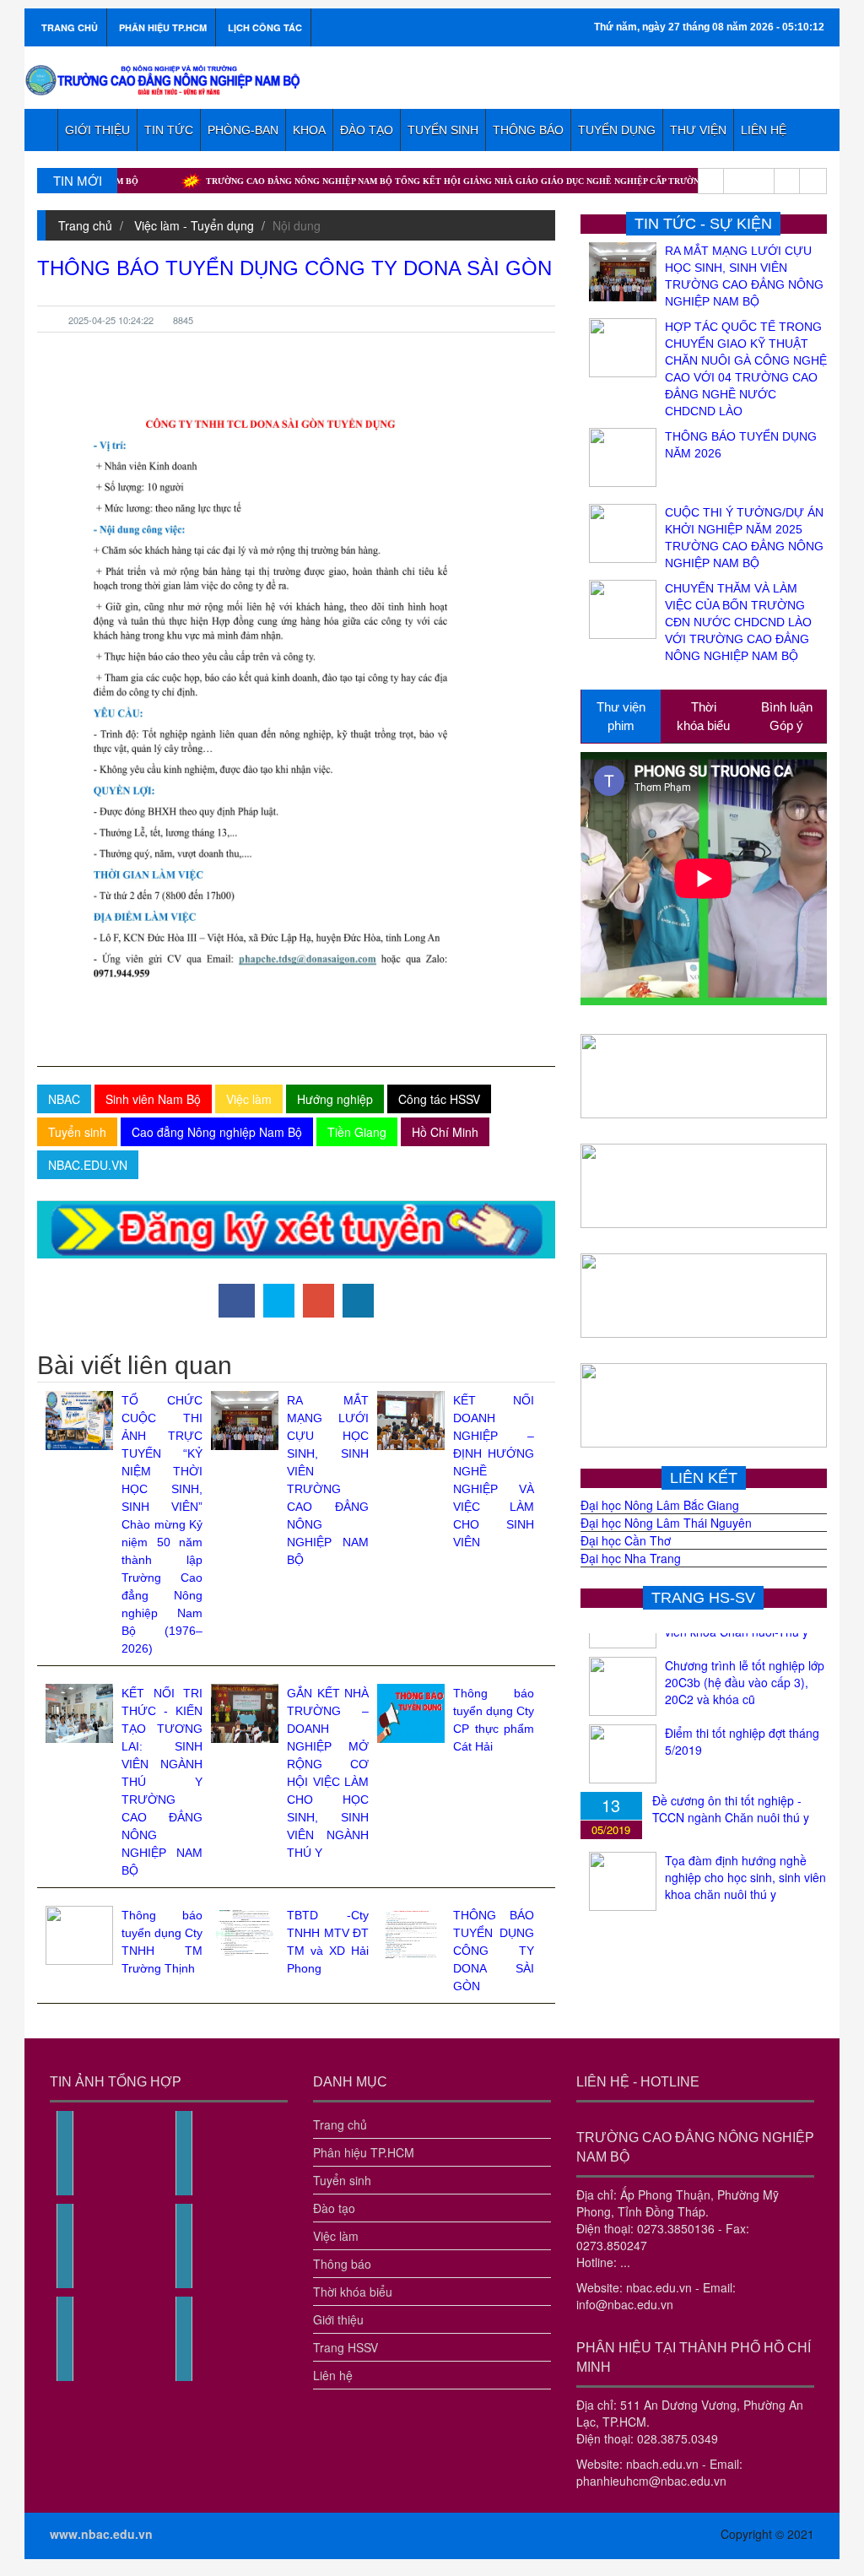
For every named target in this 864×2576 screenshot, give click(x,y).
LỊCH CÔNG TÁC (265, 27)
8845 (183, 320)
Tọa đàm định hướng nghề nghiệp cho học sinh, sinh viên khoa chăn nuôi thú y (745, 1854)
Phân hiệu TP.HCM (364, 2152)
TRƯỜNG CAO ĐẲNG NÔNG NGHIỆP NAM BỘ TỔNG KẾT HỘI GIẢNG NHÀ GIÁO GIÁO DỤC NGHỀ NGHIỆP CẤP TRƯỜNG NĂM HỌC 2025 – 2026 (419, 181)
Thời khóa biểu (353, 2292)
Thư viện (698, 130)
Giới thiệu (338, 2319)
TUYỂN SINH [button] (443, 130)
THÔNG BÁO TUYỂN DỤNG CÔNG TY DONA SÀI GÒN (494, 1951)
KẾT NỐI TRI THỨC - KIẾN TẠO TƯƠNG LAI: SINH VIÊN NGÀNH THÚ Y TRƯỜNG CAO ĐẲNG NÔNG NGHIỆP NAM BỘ (162, 1782)
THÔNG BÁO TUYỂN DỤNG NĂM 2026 (741, 445)
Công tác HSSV (439, 1099)
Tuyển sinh (77, 1132)
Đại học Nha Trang (631, 1558)
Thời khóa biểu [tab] (703, 716)
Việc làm (249, 1099)
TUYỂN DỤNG (617, 130)
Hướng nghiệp (335, 1099)
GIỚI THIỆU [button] (97, 130)
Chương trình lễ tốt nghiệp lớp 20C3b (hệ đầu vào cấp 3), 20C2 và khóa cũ (745, 1659)
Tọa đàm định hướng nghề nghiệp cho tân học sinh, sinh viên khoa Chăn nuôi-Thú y (743, 1921)
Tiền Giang (357, 1132)
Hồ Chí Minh (445, 1132)
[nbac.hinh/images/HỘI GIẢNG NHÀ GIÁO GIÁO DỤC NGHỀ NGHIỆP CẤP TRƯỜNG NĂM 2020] (184, 2284)
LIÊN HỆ (764, 130)
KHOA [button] (309, 130)
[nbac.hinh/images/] (65, 2191)
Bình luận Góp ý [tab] (787, 716)
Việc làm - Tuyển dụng (194, 225)
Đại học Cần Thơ (626, 1540)
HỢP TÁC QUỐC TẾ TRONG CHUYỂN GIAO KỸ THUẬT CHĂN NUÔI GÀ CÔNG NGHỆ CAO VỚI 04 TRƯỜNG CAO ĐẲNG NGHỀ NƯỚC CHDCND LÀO (746, 369)
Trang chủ (85, 225)
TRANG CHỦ (70, 27)
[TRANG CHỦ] (41, 130)
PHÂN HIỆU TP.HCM (163, 27)
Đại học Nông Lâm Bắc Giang (660, 1505)
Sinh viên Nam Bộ (153, 1099)
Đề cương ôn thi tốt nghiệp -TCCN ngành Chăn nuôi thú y (731, 1785)
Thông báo (342, 2264)
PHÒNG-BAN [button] (243, 130)
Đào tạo (334, 2208)
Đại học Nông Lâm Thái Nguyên (666, 1523)
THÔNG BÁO (528, 130)
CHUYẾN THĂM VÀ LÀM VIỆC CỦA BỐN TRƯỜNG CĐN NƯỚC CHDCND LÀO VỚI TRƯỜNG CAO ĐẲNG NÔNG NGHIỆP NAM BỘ (738, 622)
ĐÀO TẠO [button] (367, 130)
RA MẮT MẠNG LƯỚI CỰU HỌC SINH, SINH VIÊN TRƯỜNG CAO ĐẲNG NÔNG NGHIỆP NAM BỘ (744, 276)
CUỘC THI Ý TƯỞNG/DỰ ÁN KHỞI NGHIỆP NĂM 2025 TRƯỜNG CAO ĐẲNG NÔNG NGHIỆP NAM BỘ (744, 538)
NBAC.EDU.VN (88, 1165)
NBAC (64, 1099)
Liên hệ (333, 2375)
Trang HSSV (346, 2347)
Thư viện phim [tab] (621, 716)
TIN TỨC (169, 130)
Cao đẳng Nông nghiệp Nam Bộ (217, 1132)
